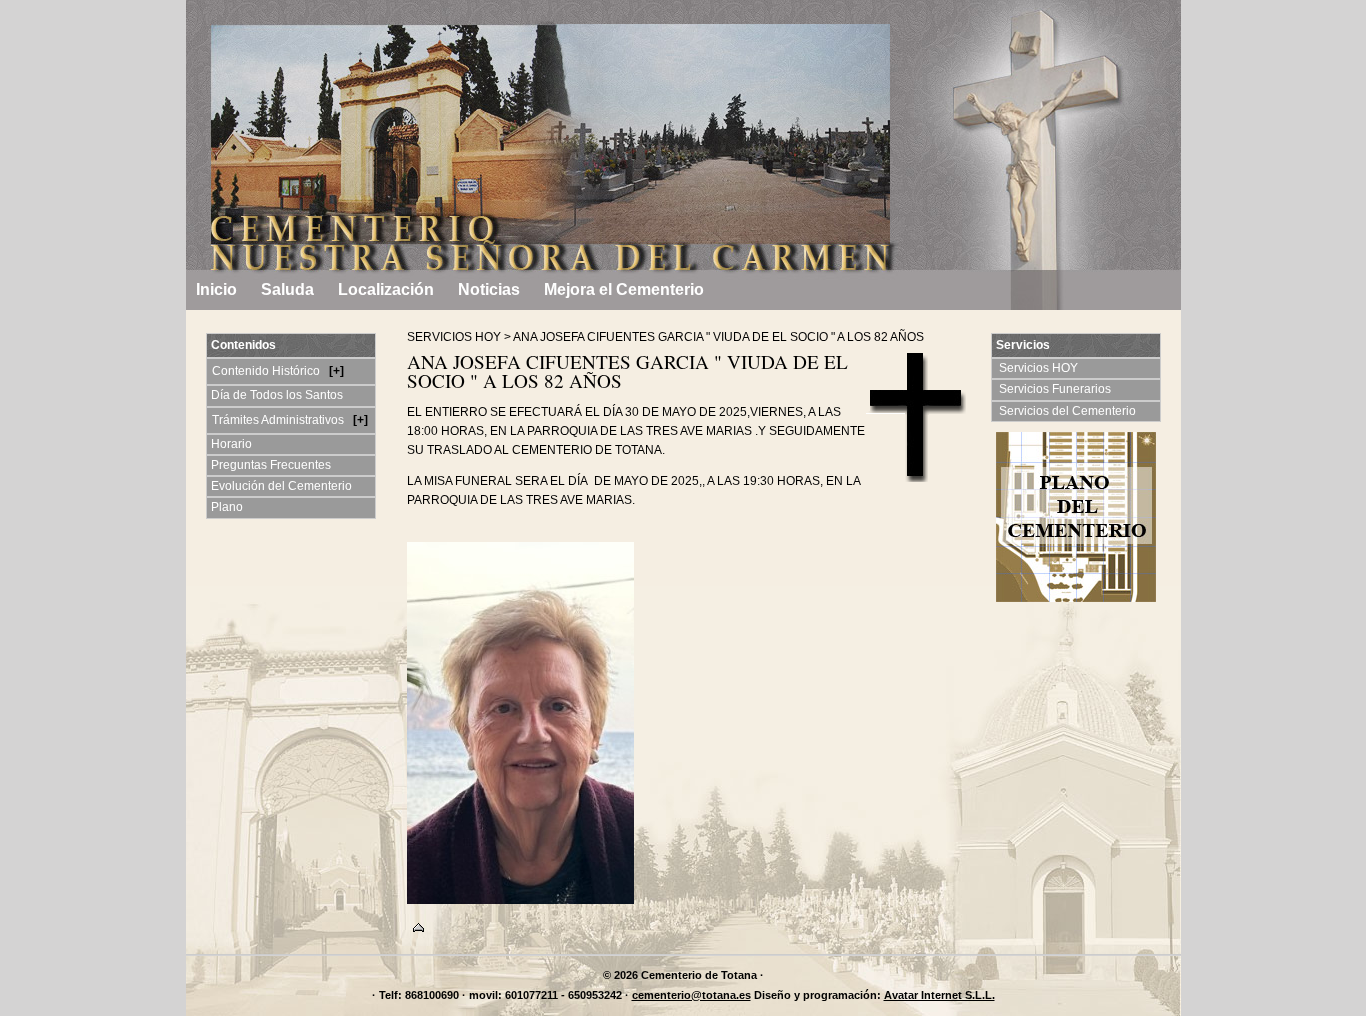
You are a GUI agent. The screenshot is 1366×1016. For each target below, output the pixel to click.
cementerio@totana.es (691, 995)
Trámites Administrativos (279, 420)
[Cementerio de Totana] (291, 55)
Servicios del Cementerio (1069, 411)
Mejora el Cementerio (624, 289)
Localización (386, 289)
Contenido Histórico (267, 371)
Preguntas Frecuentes (271, 465)
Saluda (287, 289)
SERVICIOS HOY (454, 337)
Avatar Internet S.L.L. (939, 995)
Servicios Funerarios (1056, 389)
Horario (231, 444)
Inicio (216, 289)
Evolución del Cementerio (281, 486)
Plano (227, 507)
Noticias (489, 289)
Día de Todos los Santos (277, 395)
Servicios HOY (1040, 368)
